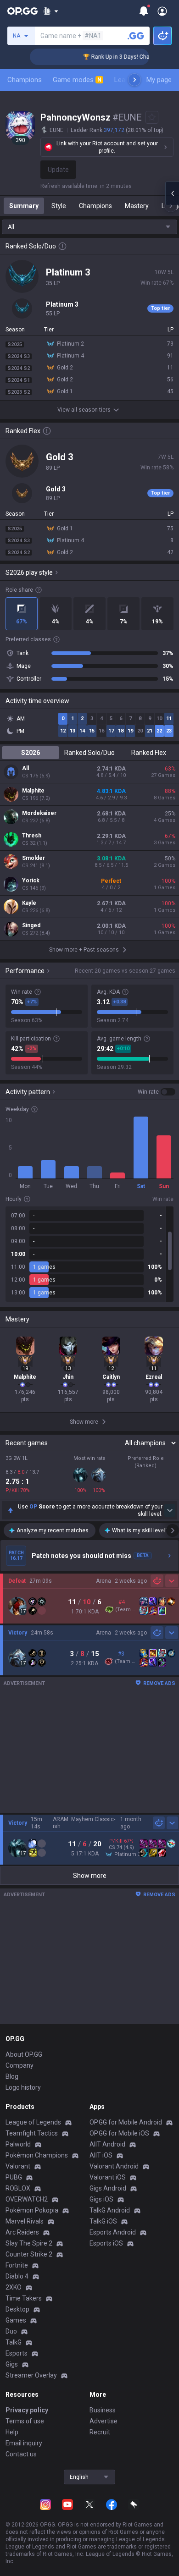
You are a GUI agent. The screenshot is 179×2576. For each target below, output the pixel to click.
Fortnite (17, 2265)
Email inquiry (24, 2443)
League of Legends (33, 2122)
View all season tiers (84, 410)
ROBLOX (18, 2188)
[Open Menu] (162, 11)
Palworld (18, 2144)
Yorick (31, 881)
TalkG (14, 2342)
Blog (12, 2076)
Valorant (18, 2166)
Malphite (33, 791)
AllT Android (107, 2144)
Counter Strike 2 (29, 2254)
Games (16, 2320)
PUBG (14, 2177)
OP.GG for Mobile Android (126, 2122)
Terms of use (25, 2421)
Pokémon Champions (37, 2155)
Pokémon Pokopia (32, 2210)
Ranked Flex (149, 753)
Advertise (103, 2421)
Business (103, 2410)
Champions (25, 80)
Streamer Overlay (31, 2375)
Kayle (29, 903)
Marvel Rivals (25, 2221)
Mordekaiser (39, 813)
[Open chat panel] (172, 193)
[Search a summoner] (136, 36)
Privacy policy (27, 2410)
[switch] (157, 1092)
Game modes (77, 80)
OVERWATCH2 (27, 2199)
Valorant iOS (108, 2177)
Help (12, 2432)
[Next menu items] (134, 80)
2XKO (14, 2287)
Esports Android (113, 2232)
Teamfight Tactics (32, 2133)
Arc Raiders (22, 2232)
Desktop (17, 2309)
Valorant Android (114, 2166)
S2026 (31, 753)
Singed (31, 925)
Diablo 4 (17, 2276)
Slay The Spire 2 (29, 2243)
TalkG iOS (103, 2221)
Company (20, 2065)
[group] (89, 1254)
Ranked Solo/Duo (89, 753)
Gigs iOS (101, 2199)
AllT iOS (101, 2155)
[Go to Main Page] (22, 11)
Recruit (100, 2432)
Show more (90, 1876)
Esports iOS (106, 2243)
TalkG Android (110, 2210)
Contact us (21, 2454)
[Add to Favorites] (152, 117)
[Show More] (51, 11)
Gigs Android (108, 2188)
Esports (17, 2353)
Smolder (34, 858)
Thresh (32, 836)
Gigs (12, 2364)
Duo (11, 2331)
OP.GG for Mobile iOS (119, 2133)
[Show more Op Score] (170, 1510)
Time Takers (24, 2298)
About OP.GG (24, 2054)
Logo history (23, 2087)
